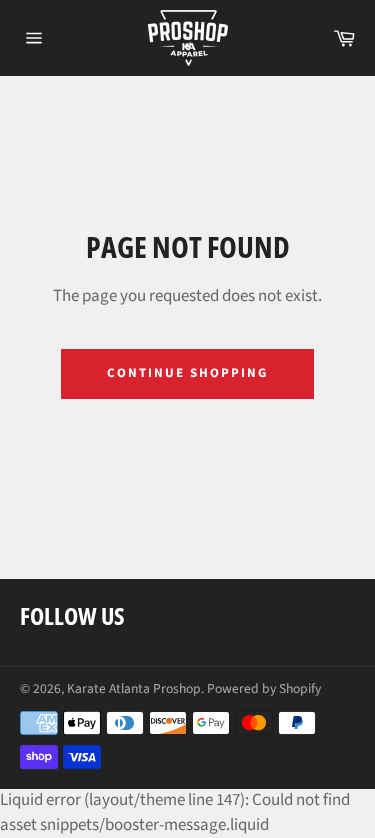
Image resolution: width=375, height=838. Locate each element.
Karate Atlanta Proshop (134, 688)
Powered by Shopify (264, 688)
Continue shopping (187, 373)
